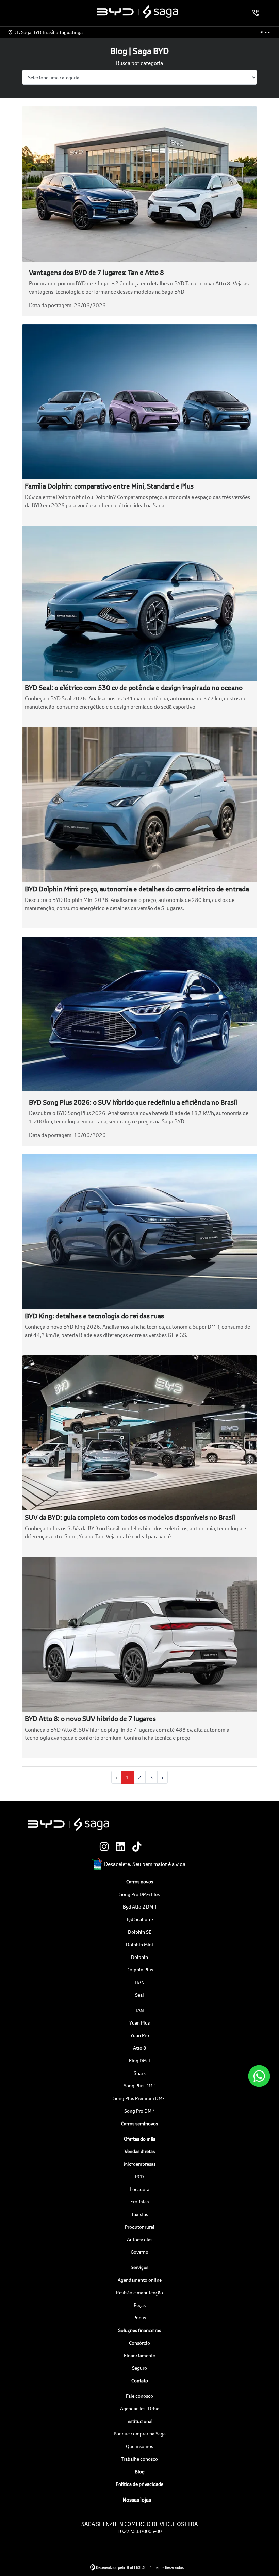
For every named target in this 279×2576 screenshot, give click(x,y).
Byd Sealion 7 (139, 1919)
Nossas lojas (136, 2500)
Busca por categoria (139, 63)
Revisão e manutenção (139, 2292)
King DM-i (139, 2060)
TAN (139, 2010)
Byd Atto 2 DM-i (140, 1907)
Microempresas (140, 2164)
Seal (139, 1995)
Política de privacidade (139, 2484)
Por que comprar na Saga (140, 2434)
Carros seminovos (139, 2123)
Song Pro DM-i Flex (140, 1894)
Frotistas (139, 2202)
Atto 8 (139, 2048)
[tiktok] (139, 1847)
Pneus (140, 2318)
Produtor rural (140, 2227)
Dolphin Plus (140, 1970)
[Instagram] (107, 1847)
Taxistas (140, 2214)
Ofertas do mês (139, 2139)
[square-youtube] (172, 1847)
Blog (140, 2471)
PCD (139, 2176)
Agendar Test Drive (140, 2408)
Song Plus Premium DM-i (139, 2098)
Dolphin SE (140, 1932)
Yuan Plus (139, 2023)
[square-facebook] (156, 1847)
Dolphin (139, 1957)
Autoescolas (140, 2239)
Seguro (139, 2368)
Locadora (139, 2189)
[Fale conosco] (259, 2076)
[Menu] (21, 13)
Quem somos (139, 2446)
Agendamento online (140, 2280)
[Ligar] (256, 13)
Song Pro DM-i (139, 2111)
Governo (139, 2252)
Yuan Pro (140, 2035)
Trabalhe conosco (139, 2459)
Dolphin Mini (139, 1944)
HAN (140, 1982)
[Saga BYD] (138, 12)
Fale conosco (139, 2396)
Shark (140, 2073)
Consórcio (139, 2343)
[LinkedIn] (123, 1847)
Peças (140, 2305)
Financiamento (140, 2355)
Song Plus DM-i (140, 2086)
